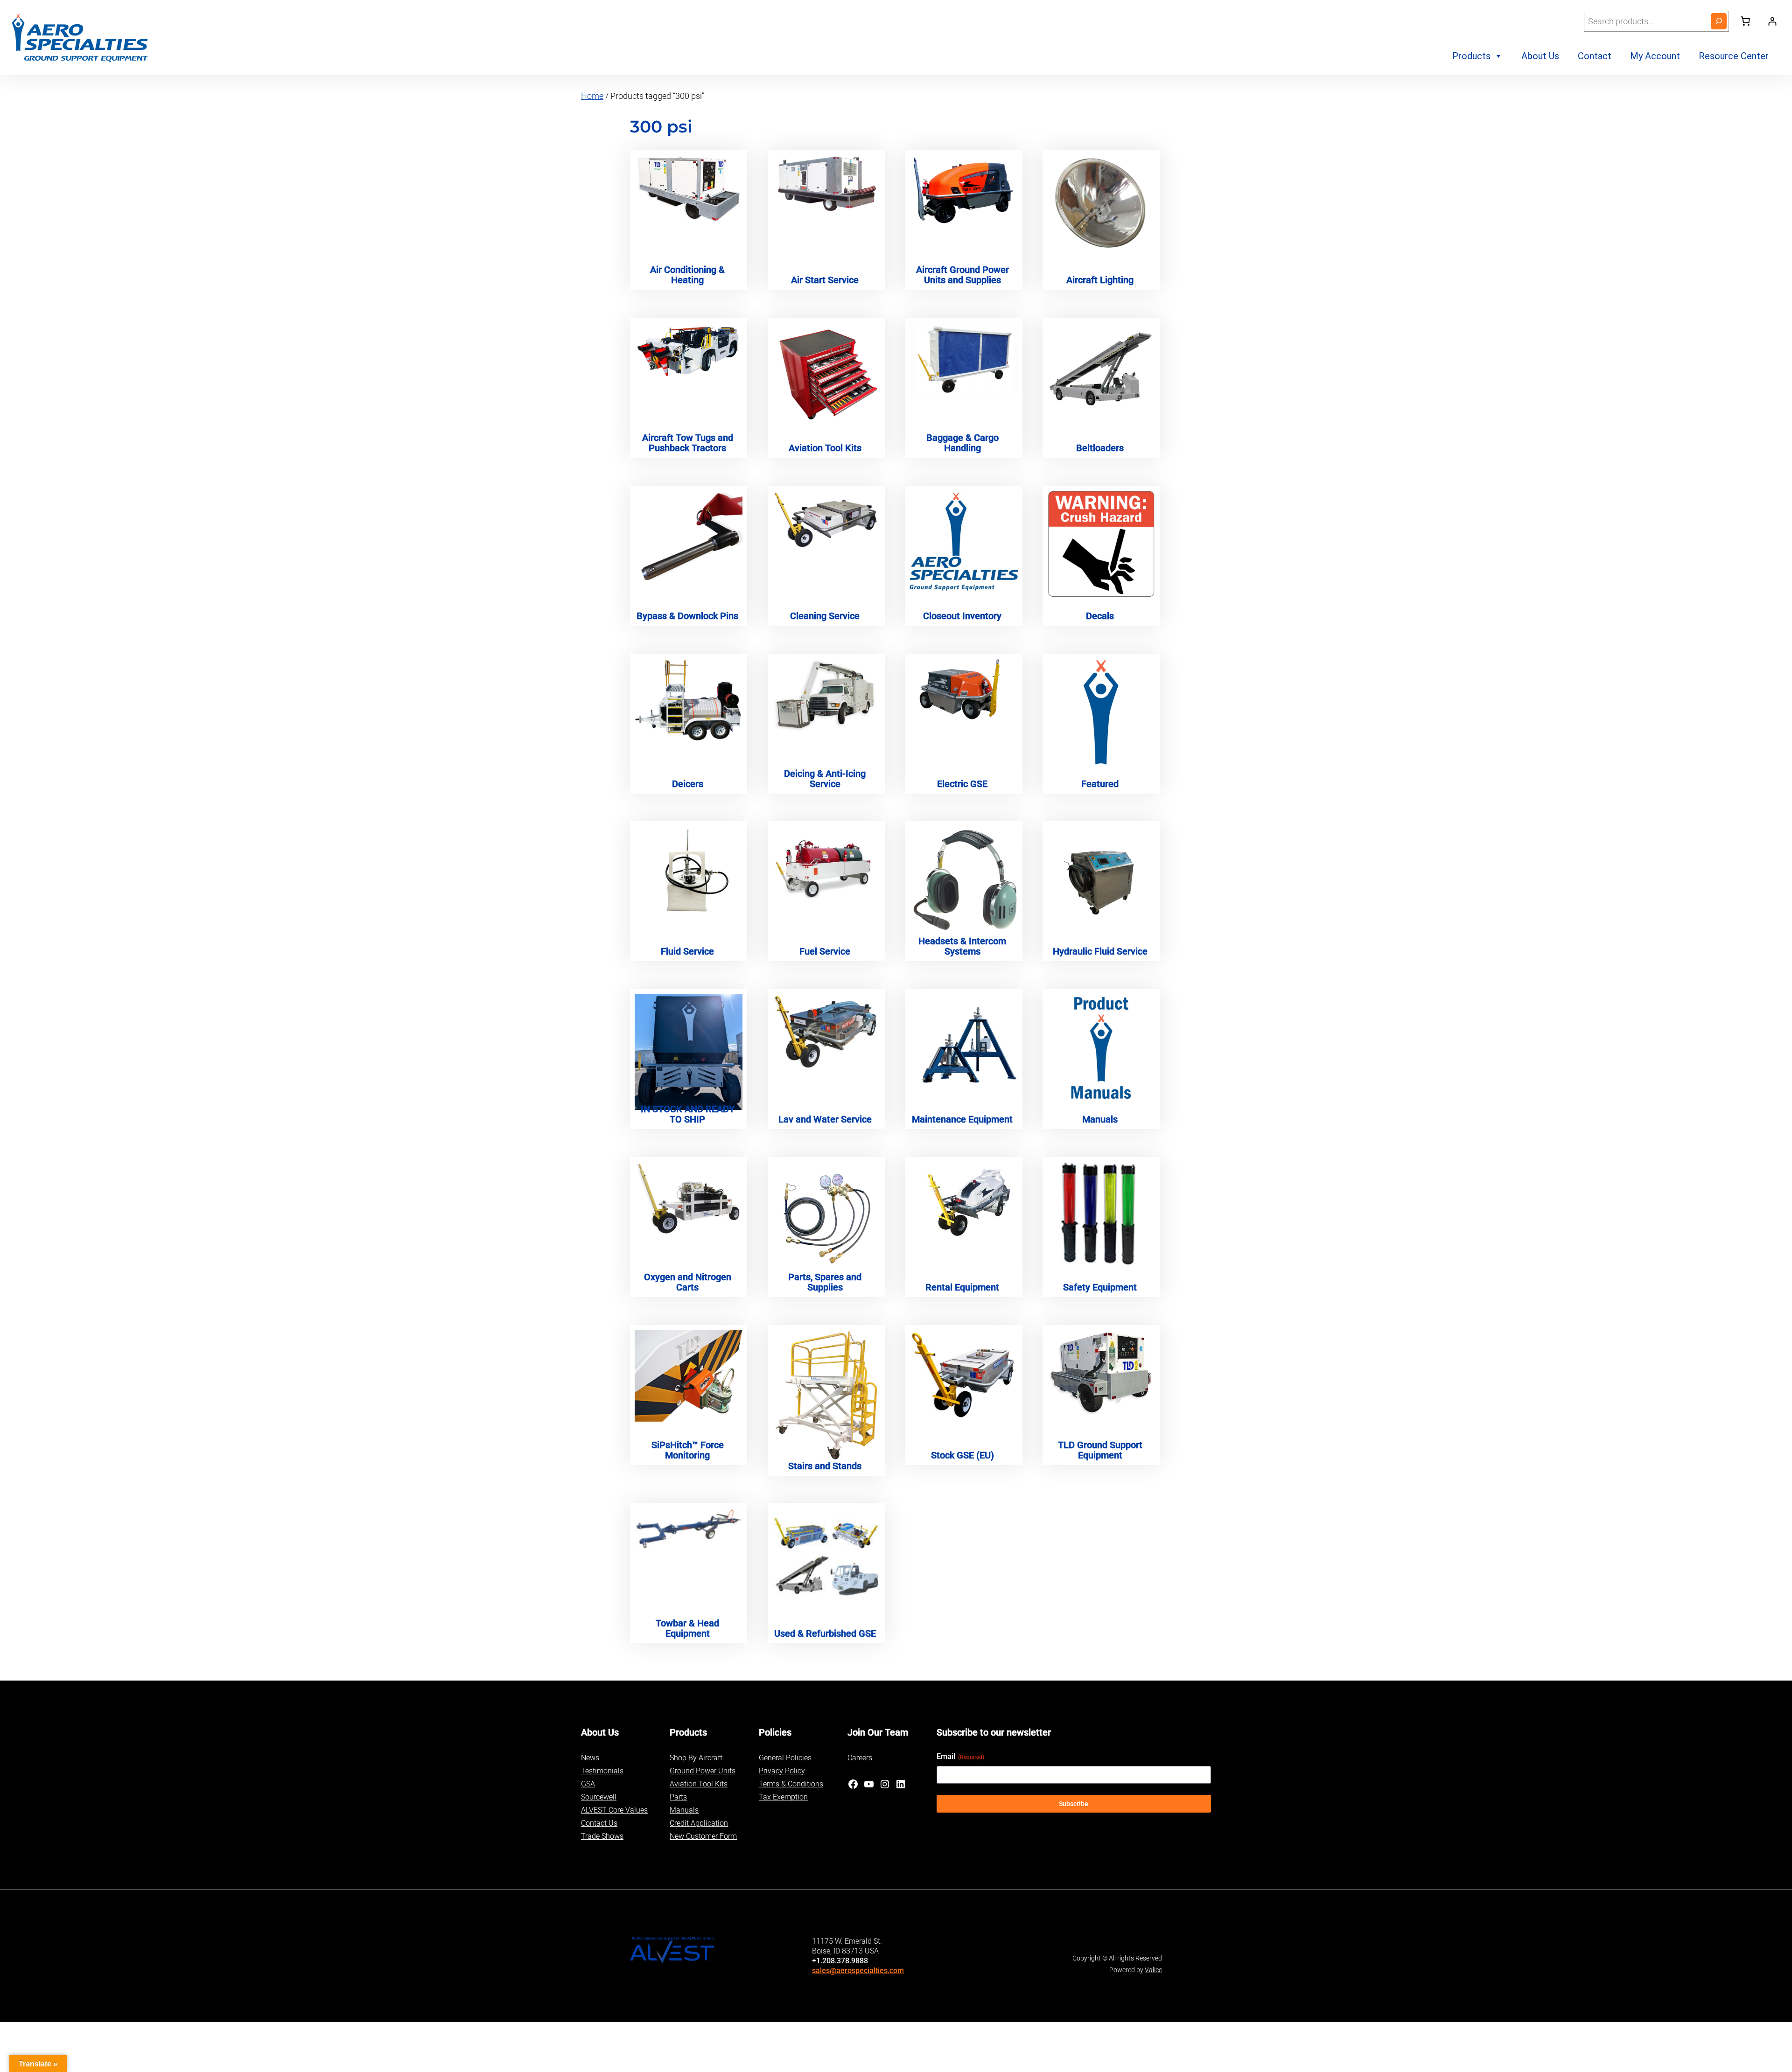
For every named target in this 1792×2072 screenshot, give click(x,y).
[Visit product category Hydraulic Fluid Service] (1101, 880)
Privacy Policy (782, 1771)
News (590, 1758)
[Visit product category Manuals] (1101, 1048)
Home (592, 96)
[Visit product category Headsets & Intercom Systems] (963, 880)
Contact (1595, 56)
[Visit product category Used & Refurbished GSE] (826, 1553)
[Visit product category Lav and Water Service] (826, 1032)
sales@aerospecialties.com (858, 1971)
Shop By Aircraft (696, 1758)
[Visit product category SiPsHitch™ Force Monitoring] (689, 1376)
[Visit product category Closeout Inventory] (963, 543)
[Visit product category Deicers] (689, 700)
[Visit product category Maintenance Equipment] (963, 1048)
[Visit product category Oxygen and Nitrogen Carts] (689, 1199)
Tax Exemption (783, 1797)
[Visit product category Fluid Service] (689, 873)
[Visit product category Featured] (1101, 712)
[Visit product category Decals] (1101, 544)
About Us (1540, 56)
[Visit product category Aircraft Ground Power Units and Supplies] (963, 191)
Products (1471, 56)
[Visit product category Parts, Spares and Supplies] (826, 1214)
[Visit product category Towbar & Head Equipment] (689, 1529)
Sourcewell (599, 1797)
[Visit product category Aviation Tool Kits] (826, 375)
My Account (1655, 56)
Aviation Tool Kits (699, 1784)
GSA (588, 1784)
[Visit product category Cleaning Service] (826, 520)
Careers (860, 1758)
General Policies (785, 1758)
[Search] (1719, 21)
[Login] (1772, 21)
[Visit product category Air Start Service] (826, 184)
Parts (678, 1797)
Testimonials (602, 1771)
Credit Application (699, 1823)
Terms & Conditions (791, 1784)
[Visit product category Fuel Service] (826, 866)
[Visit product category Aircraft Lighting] (1101, 204)
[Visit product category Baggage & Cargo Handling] (963, 358)
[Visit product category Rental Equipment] (963, 1200)
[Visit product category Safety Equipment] (1101, 1215)
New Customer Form (703, 1836)
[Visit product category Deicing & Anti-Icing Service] (826, 696)
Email (960, 1756)
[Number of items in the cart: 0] (1745, 21)
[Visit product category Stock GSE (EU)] (963, 1375)
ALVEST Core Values (614, 1810)
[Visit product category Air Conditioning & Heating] (689, 189)
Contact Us (599, 1823)
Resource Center (1734, 56)
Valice (1153, 1970)
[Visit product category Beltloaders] (1101, 365)
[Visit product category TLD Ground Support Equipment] (1101, 1372)
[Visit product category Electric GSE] (963, 690)
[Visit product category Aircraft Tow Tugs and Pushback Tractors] (689, 352)
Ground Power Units (703, 1771)
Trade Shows (602, 1836)
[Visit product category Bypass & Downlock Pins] (689, 538)
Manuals (684, 1810)
